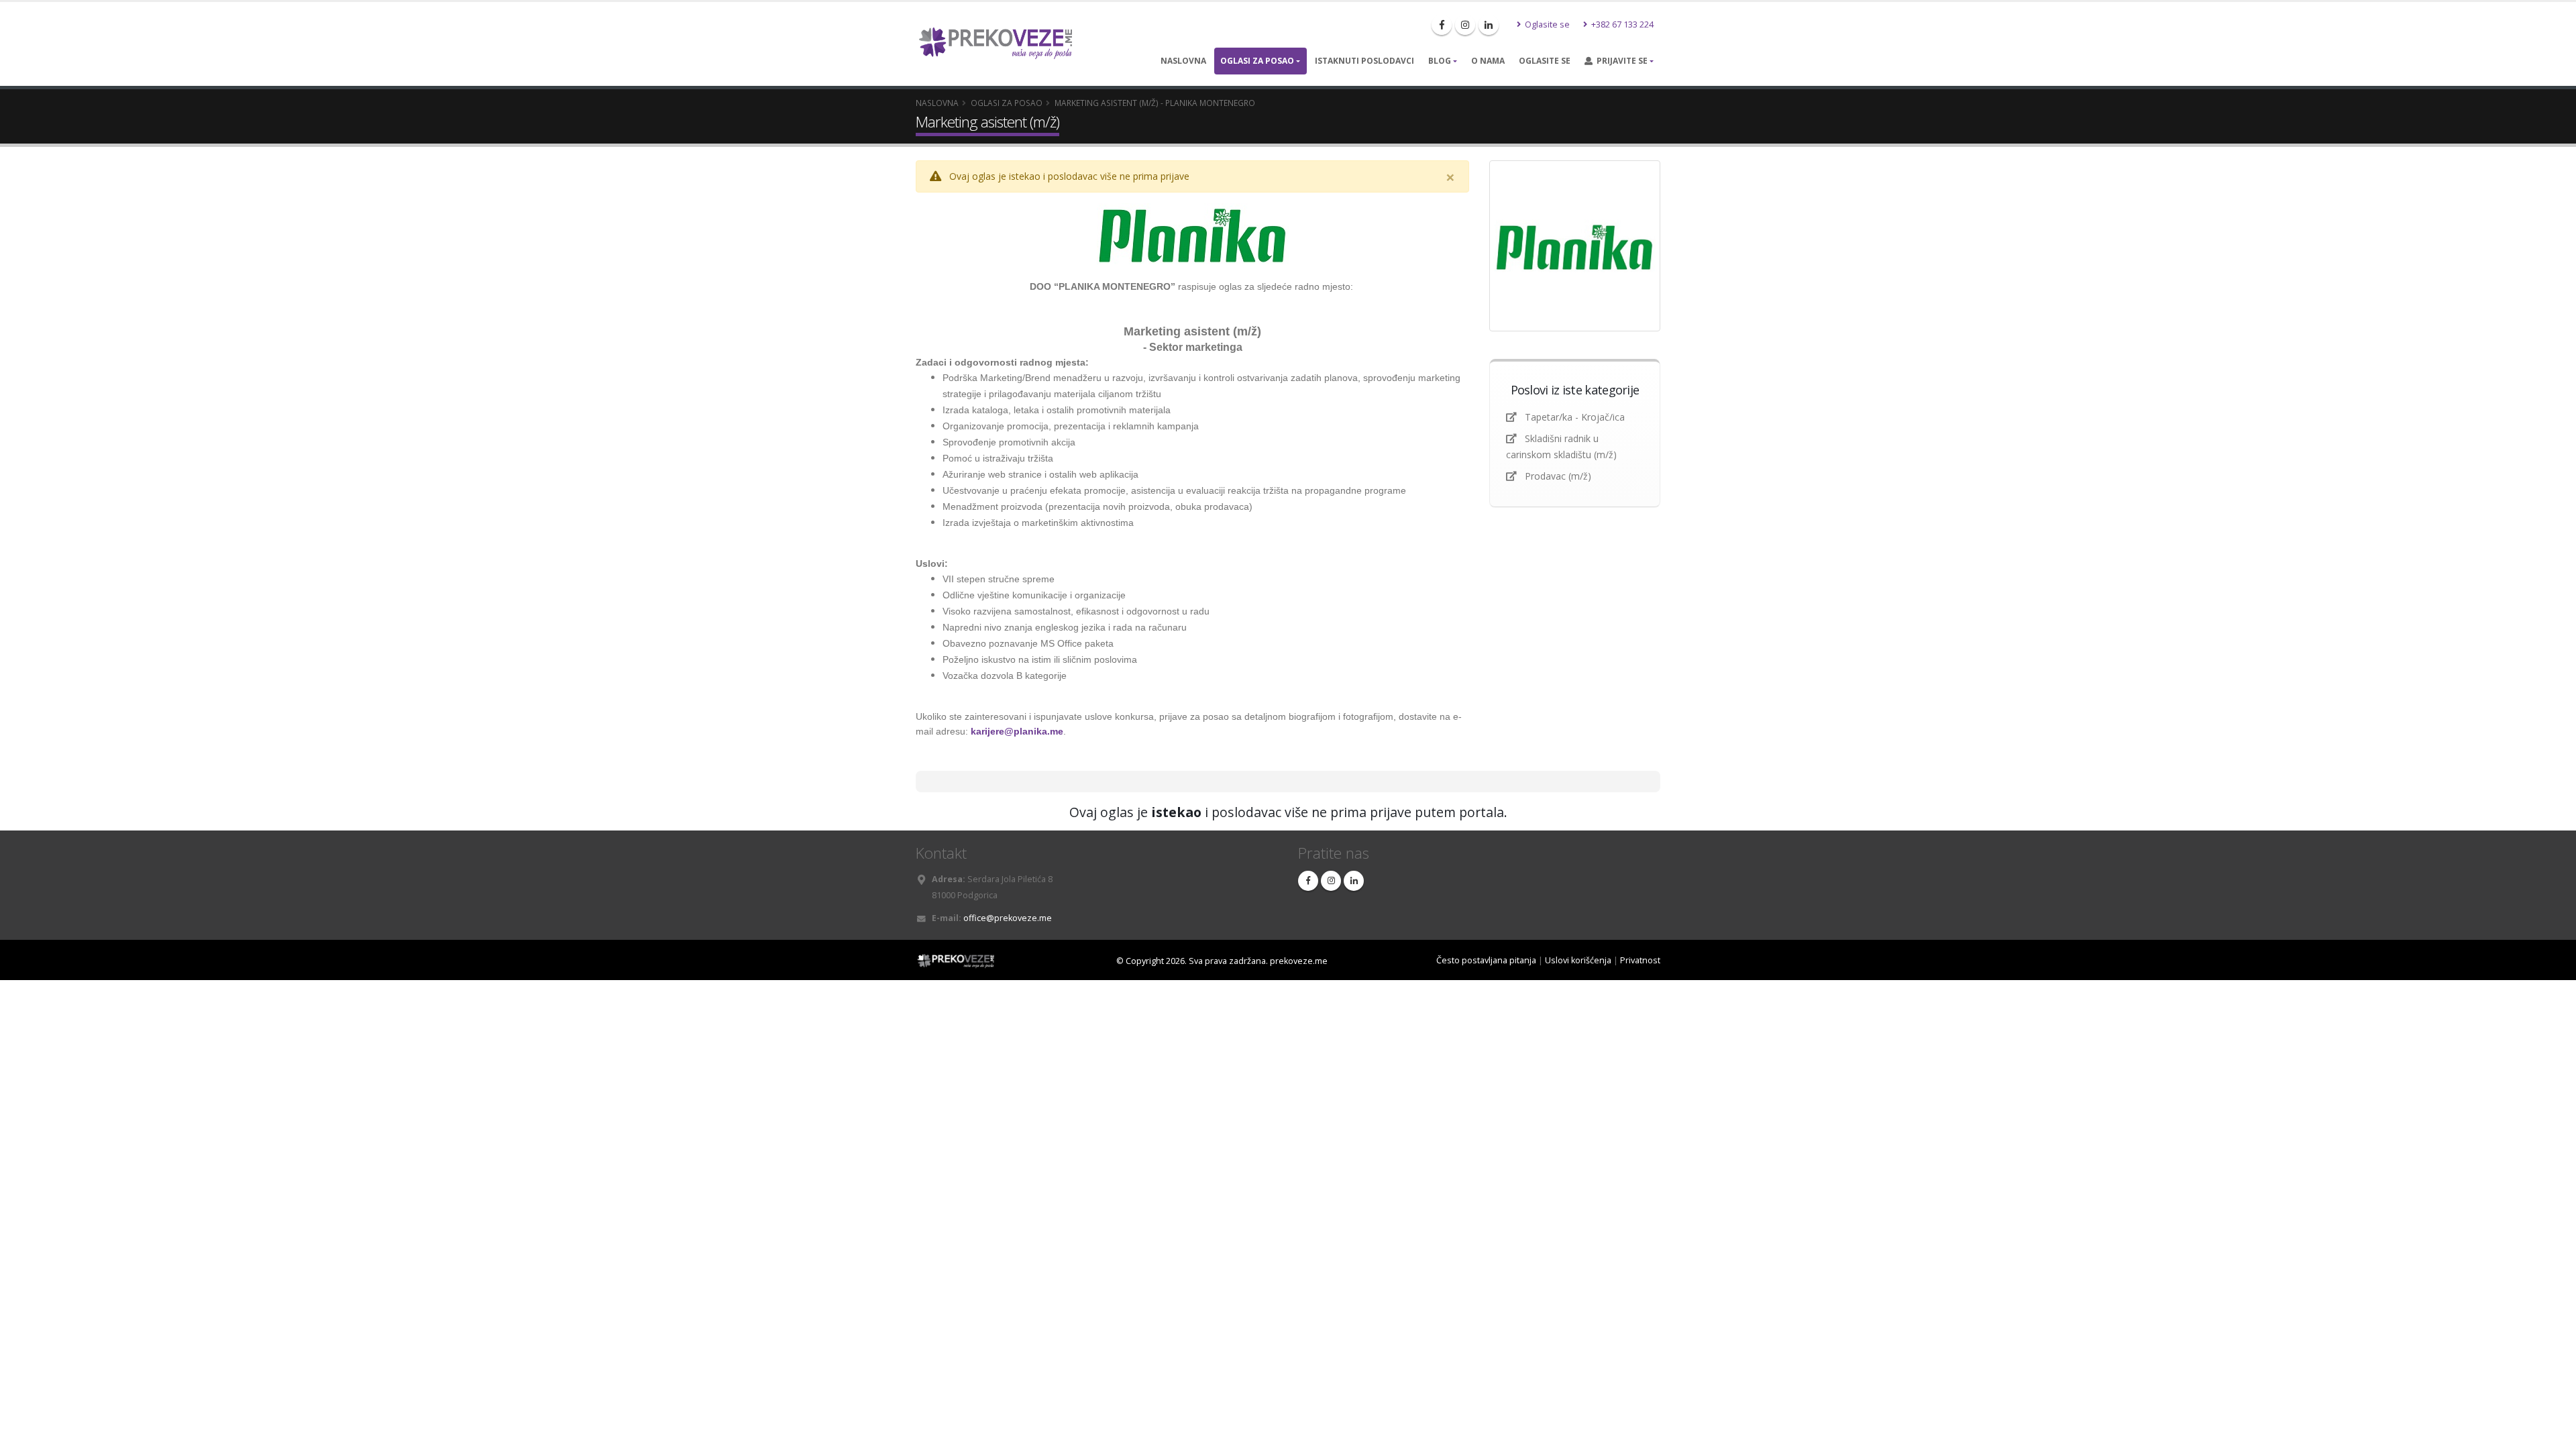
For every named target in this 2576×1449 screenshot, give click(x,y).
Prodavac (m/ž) (1558, 476)
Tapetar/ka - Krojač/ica (1576, 417)
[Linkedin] (1489, 25)
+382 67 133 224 (1621, 24)
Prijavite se (1620, 61)
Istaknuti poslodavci (1364, 61)
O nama (1488, 61)
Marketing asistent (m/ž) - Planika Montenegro (1155, 103)
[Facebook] (1442, 25)
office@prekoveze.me (1008, 918)
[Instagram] (1465, 25)
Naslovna (1183, 61)
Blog (1440, 61)
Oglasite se (1546, 24)
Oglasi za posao (1257, 61)
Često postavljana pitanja (1486, 960)
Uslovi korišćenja (1578, 960)
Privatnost (1640, 960)
